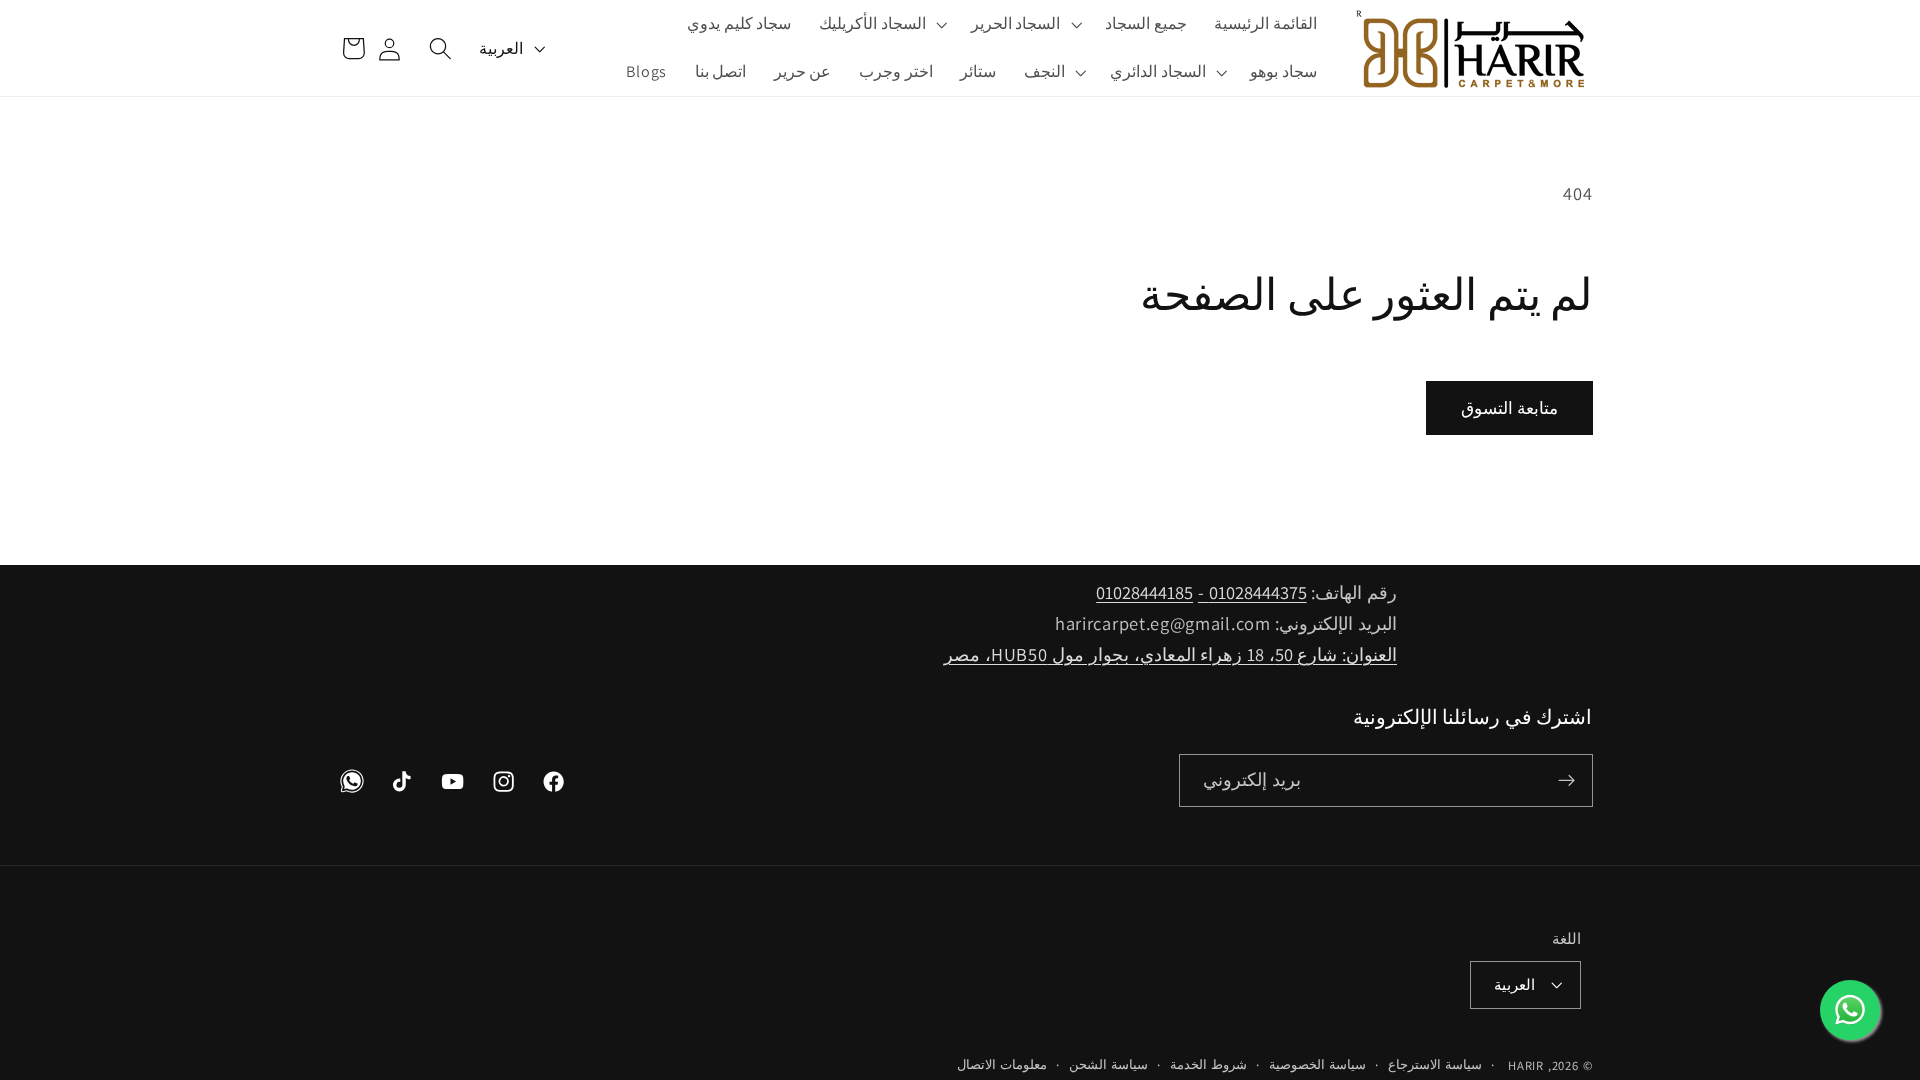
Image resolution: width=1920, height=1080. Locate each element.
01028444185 (1144, 592)
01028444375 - (1252, 592)
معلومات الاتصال (1002, 1064)
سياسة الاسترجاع (1435, 1064)
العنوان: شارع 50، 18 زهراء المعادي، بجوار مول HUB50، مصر (1170, 654)
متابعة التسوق (1509, 407)
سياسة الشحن (1108, 1064)
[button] (1024, 24)
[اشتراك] (1566, 781)
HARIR (1526, 1065)
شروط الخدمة (1208, 1064)
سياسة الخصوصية (1317, 1064)
